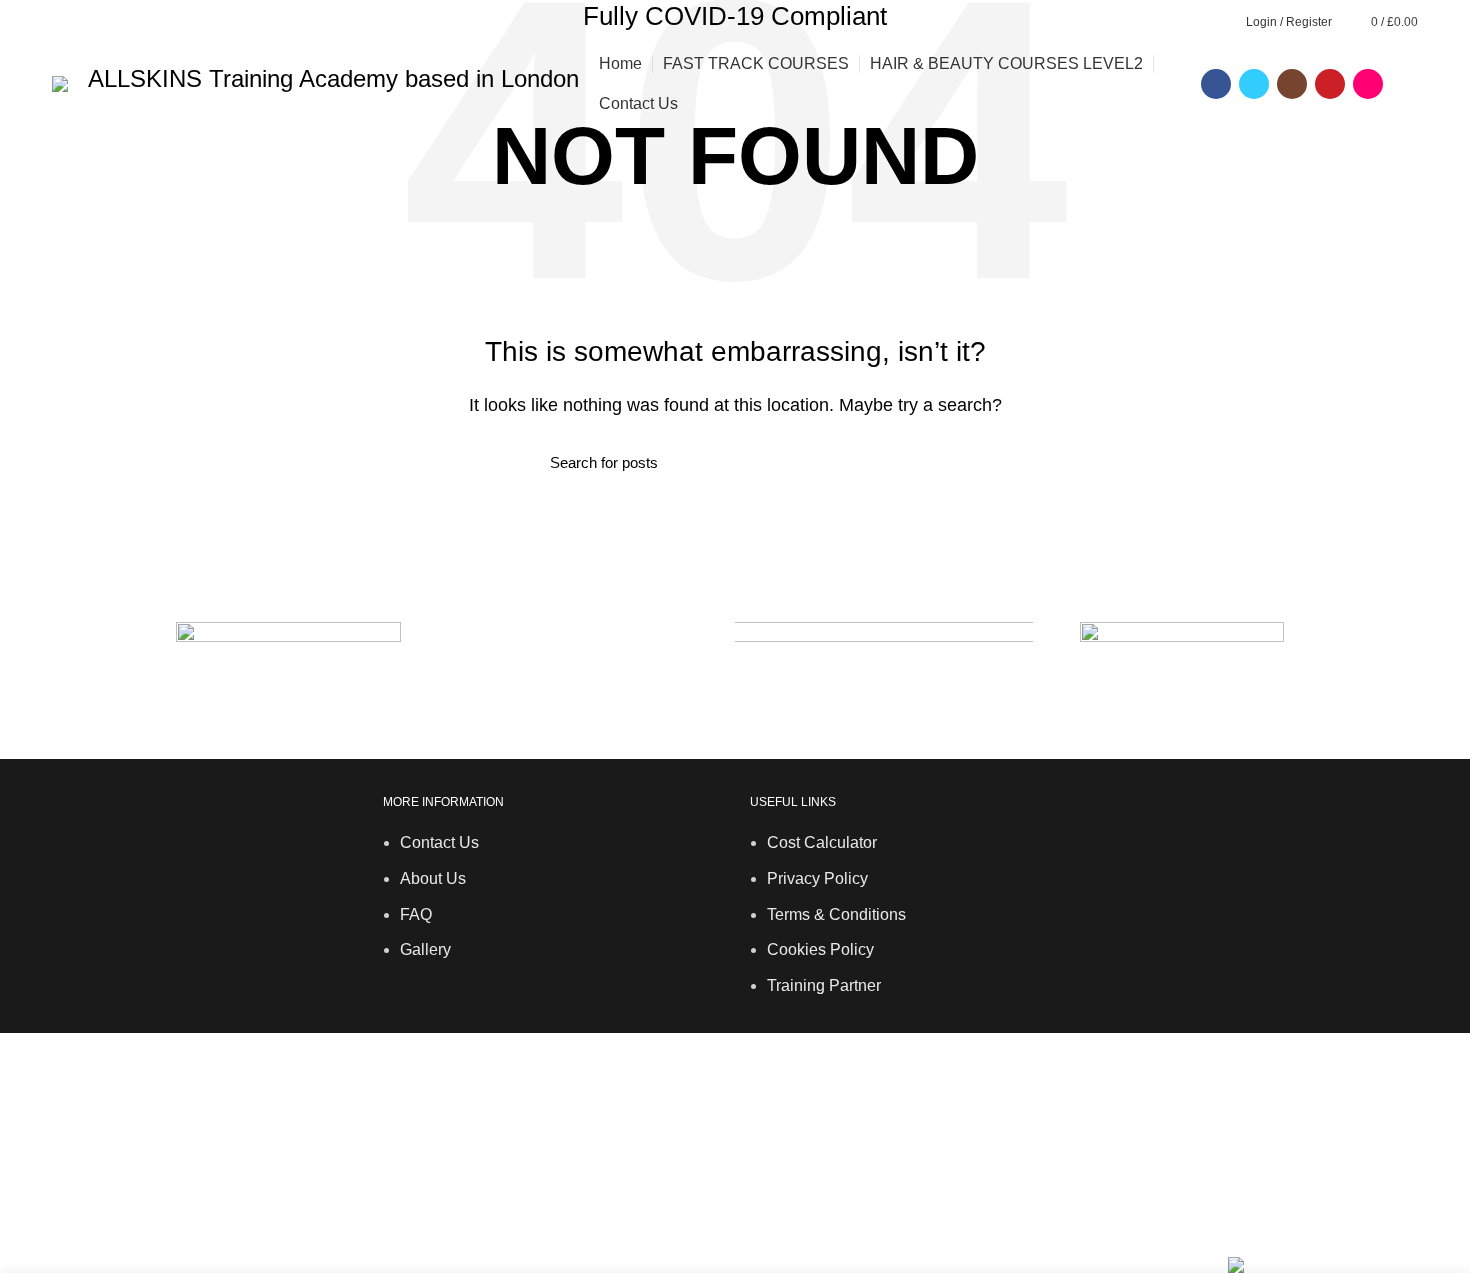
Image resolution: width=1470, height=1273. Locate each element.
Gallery (425, 949)
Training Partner (824, 985)
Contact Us (439, 842)
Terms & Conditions (836, 914)
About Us (433, 878)
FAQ (416, 914)
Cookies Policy (820, 949)
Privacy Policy (817, 878)
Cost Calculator (822, 842)
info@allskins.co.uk (735, 1076)
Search (908, 463)
